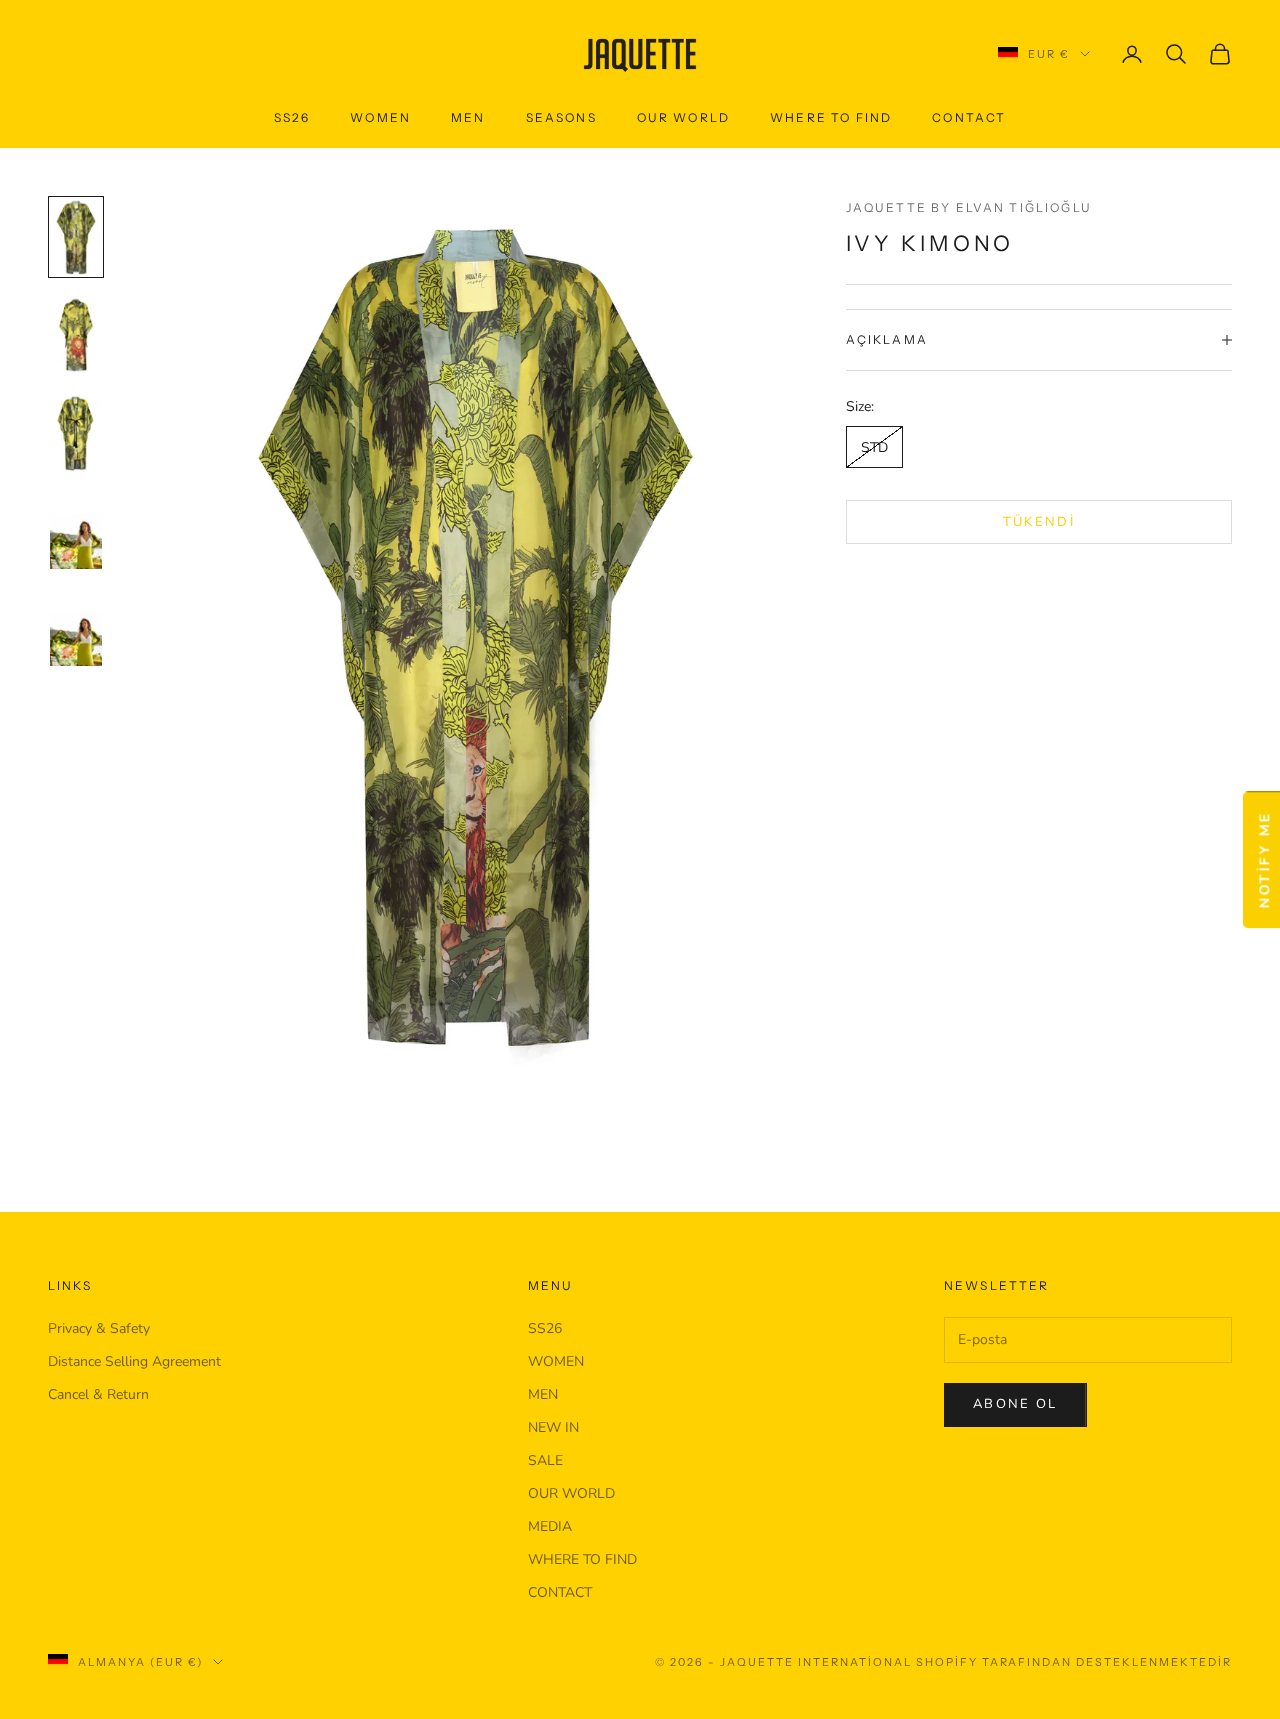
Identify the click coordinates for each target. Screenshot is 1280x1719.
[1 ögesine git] (76, 237)
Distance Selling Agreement (134, 1361)
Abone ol (1015, 1404)
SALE (545, 1460)
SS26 (292, 117)
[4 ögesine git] (76, 530)
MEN (543, 1394)
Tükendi (1039, 521)
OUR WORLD (683, 117)
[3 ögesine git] (76, 433)
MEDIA (550, 1526)
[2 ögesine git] (76, 335)
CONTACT (969, 117)
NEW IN (553, 1427)
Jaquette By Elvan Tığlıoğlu (969, 207)
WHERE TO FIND (831, 117)
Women (380, 117)
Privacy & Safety (99, 1328)
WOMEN (556, 1361)
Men (468, 117)
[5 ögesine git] (76, 627)
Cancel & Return (98, 1394)
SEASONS (561, 117)
